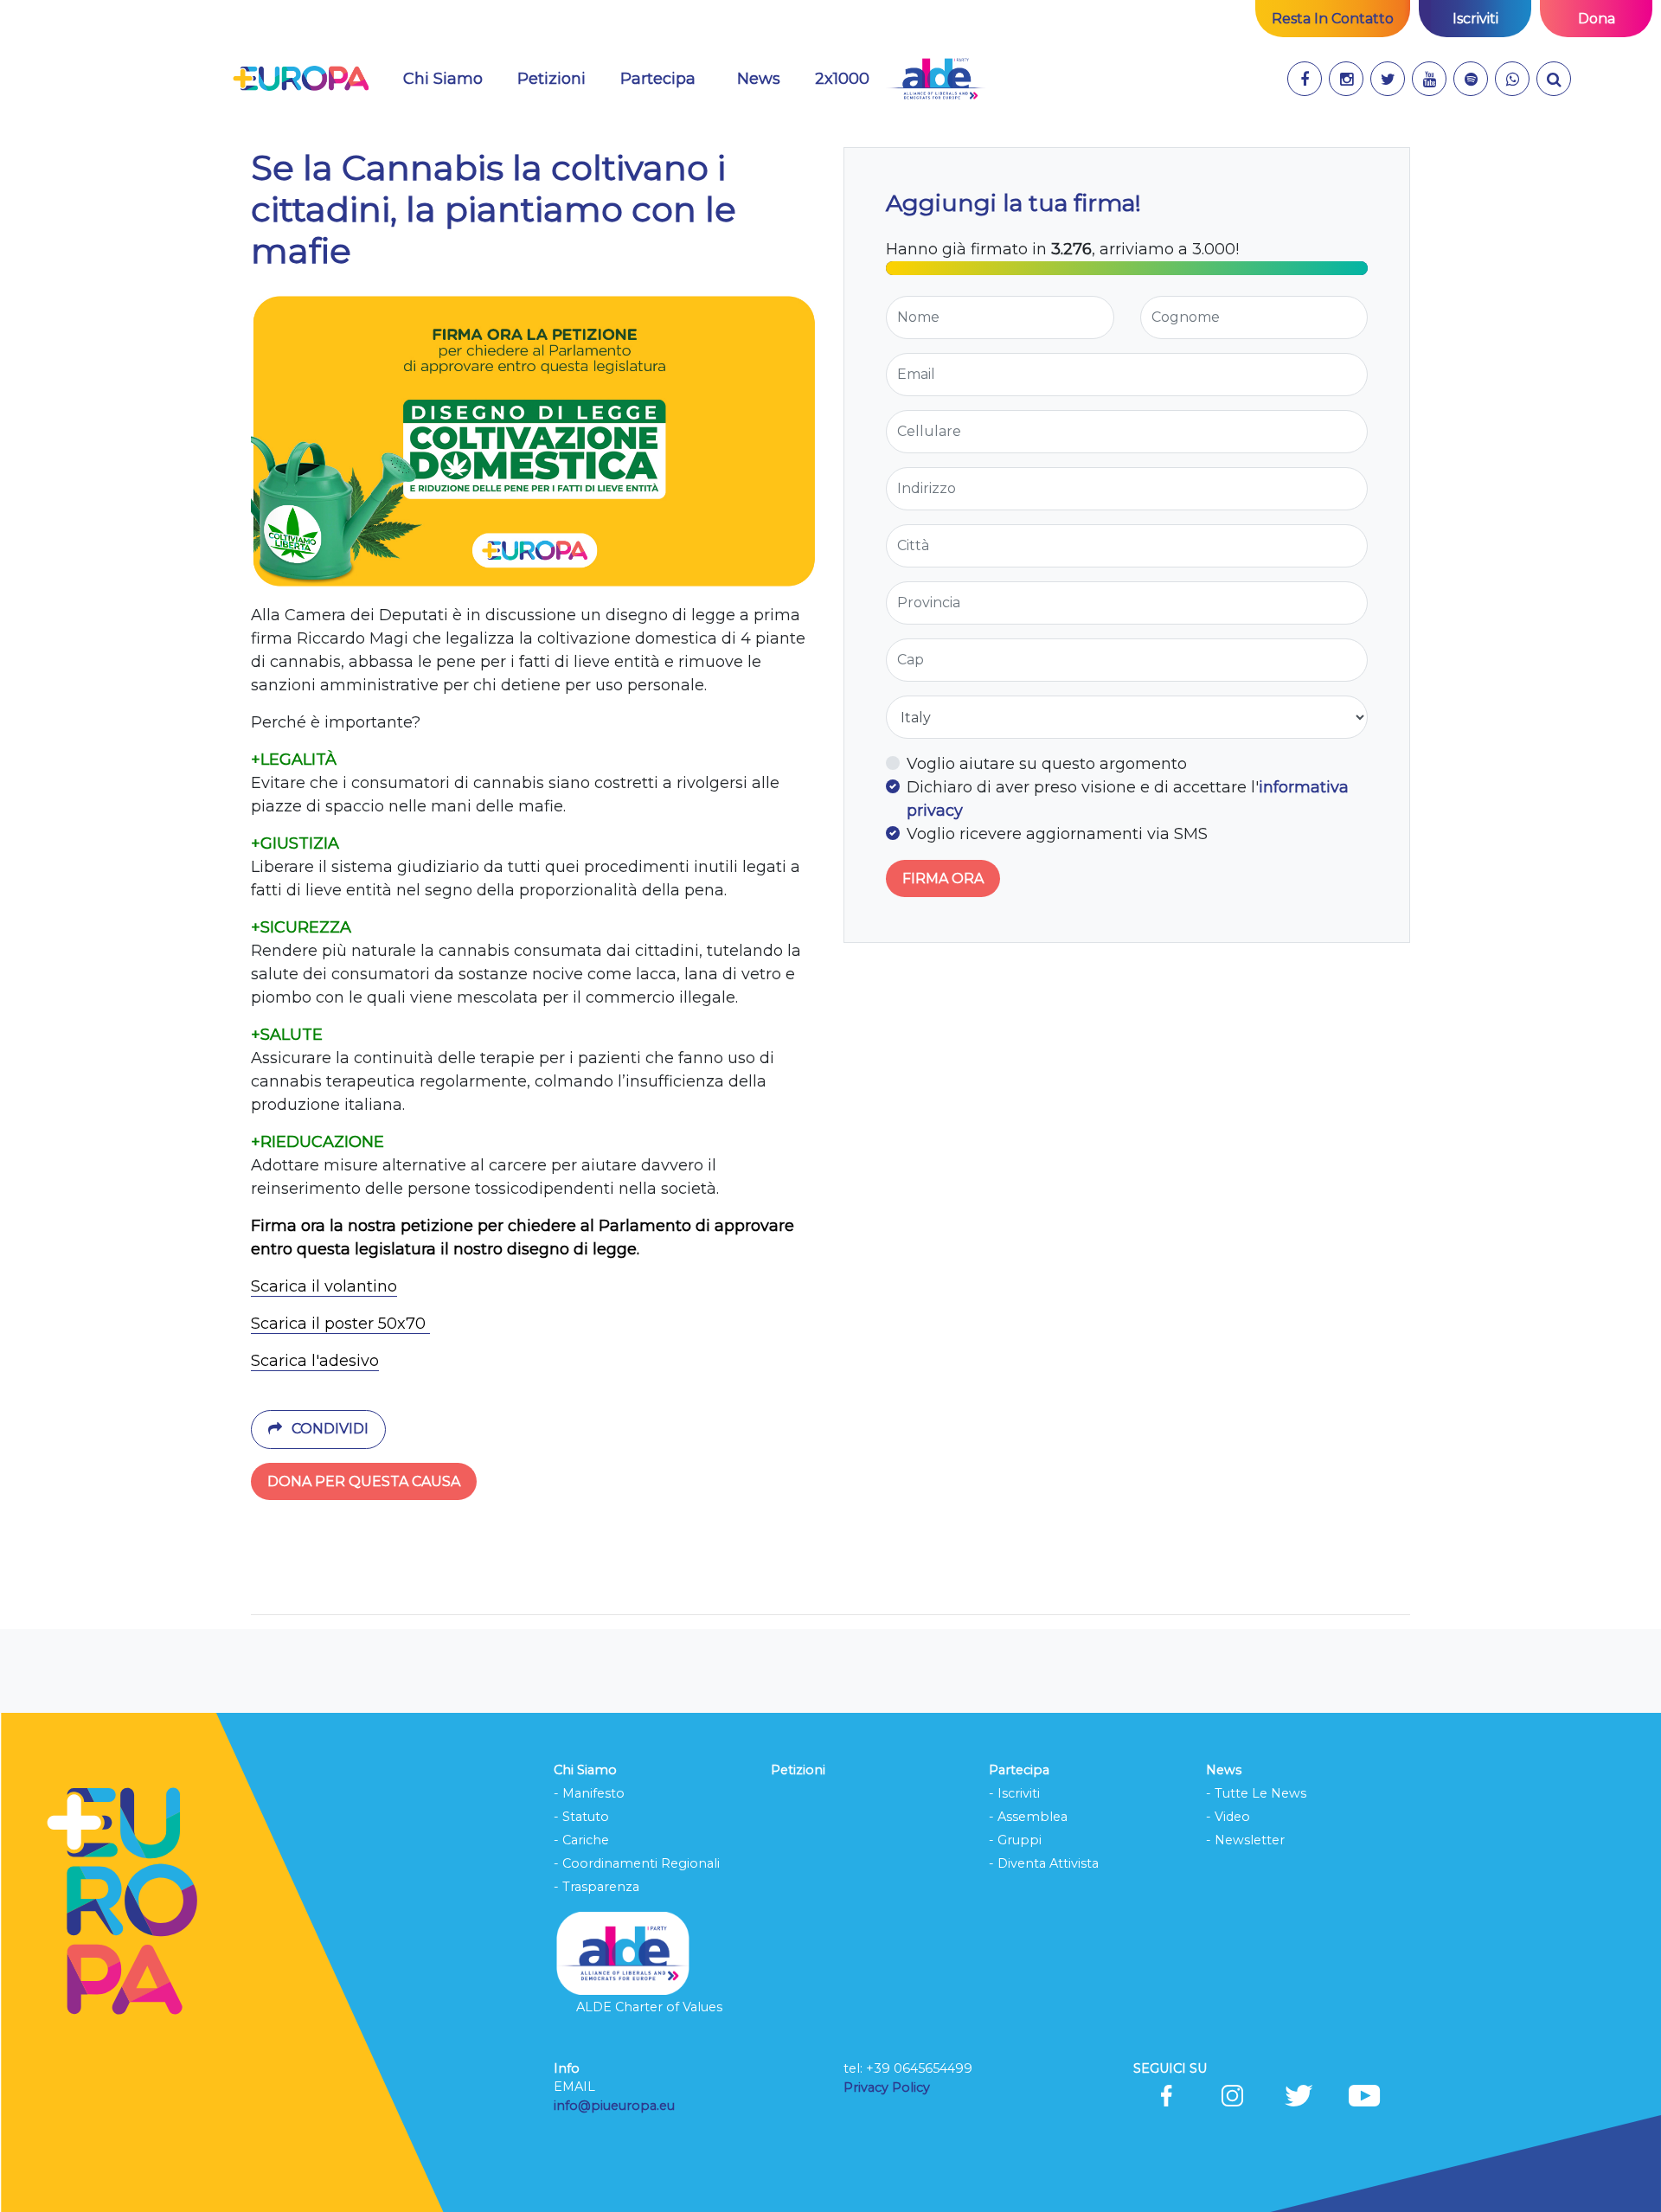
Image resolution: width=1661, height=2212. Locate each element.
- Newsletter (1245, 1840)
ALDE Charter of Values (649, 2007)
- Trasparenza (596, 1887)
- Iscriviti (1014, 1793)
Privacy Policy (888, 2087)
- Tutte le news (1256, 1793)
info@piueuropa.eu (614, 2106)
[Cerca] (1554, 79)
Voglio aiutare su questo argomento (1047, 764)
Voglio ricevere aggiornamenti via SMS (1057, 834)
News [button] (759, 79)
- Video (1228, 1817)
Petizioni (552, 79)
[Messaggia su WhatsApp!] (1512, 79)
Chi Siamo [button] (443, 79)
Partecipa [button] (658, 79)
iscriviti (1475, 19)
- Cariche (581, 1840)
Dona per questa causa (364, 1481)
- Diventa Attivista (1044, 1863)
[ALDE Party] (936, 79)
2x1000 (842, 79)
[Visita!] (1305, 79)
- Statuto (581, 1817)
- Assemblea (1028, 1817)
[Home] (301, 79)
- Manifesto (589, 1793)
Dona (1597, 19)
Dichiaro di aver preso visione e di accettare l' (1128, 799)
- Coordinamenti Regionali (637, 1863)
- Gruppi (1015, 1840)
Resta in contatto (1333, 19)
